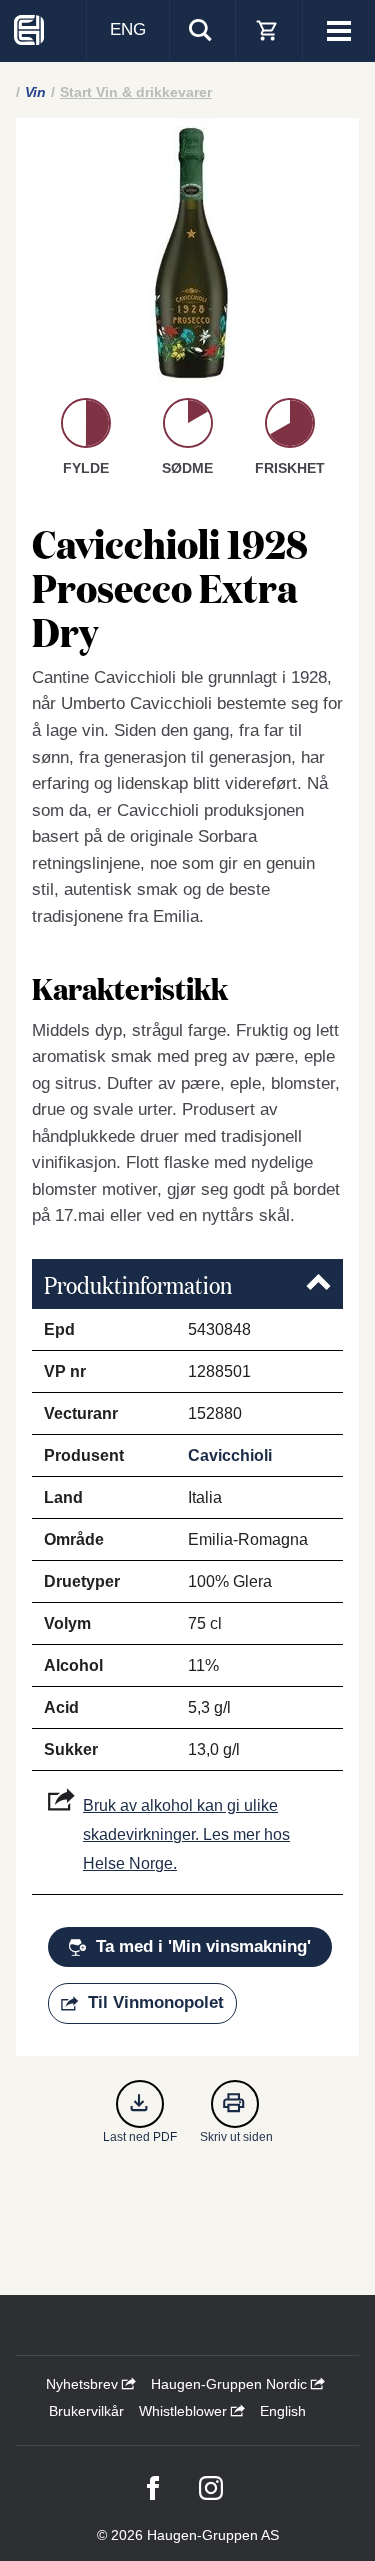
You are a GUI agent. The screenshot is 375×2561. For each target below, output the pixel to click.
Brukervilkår (86, 2411)
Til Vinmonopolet (156, 2002)
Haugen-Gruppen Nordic (231, 2384)
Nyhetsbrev (84, 2384)
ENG (128, 29)
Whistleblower (185, 2411)
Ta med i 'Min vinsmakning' (203, 1946)
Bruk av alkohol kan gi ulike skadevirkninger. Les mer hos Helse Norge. (186, 1834)
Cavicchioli (230, 1455)
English (283, 2411)
